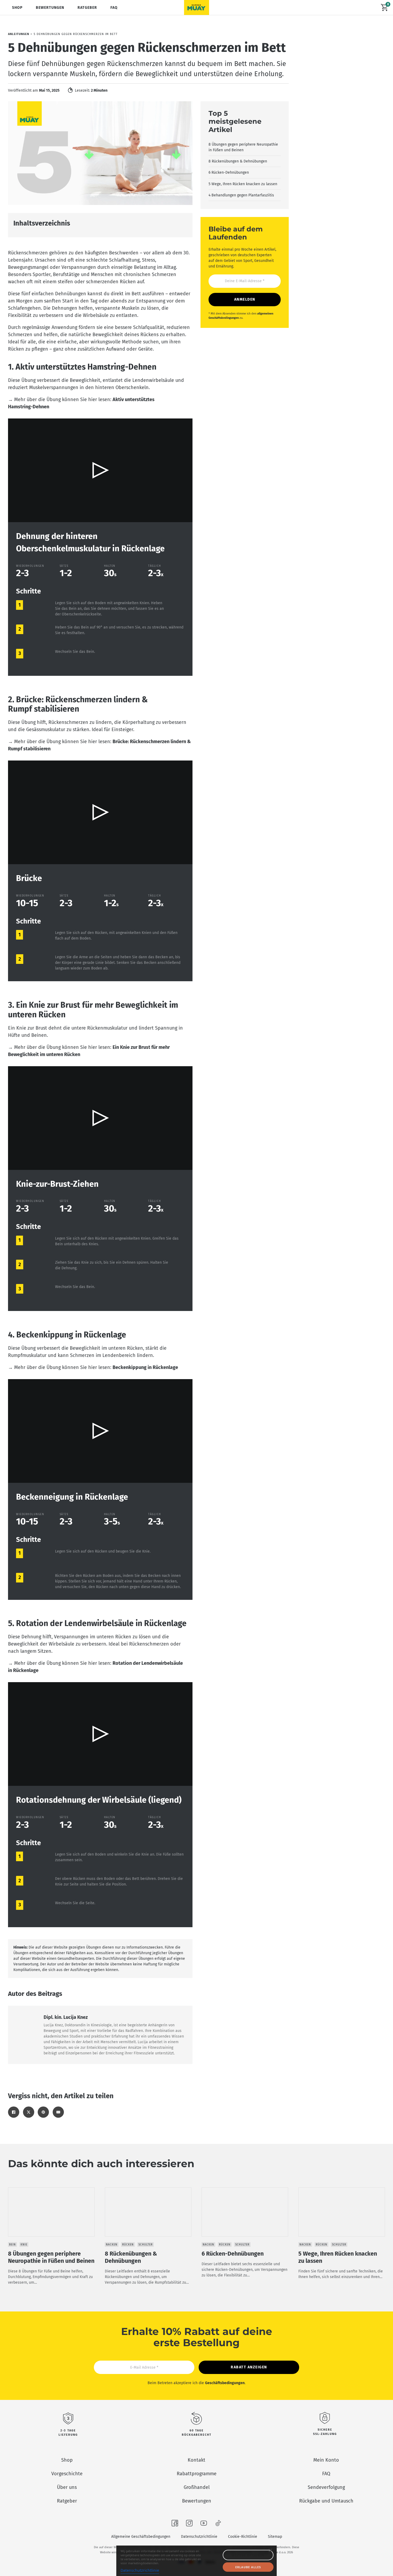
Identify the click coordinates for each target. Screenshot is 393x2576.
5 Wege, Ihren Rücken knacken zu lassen (243, 184)
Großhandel (197, 2487)
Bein (12, 2245)
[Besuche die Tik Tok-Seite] (218, 2524)
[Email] (58, 2112)
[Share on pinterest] (43, 2112)
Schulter (146, 2245)
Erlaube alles (248, 2567)
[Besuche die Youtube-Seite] (204, 2524)
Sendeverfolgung (326, 2487)
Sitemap (275, 2537)
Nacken (112, 2245)
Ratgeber (87, 8)
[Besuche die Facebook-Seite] (175, 2524)
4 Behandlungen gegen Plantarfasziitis (241, 195)
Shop (17, 8)
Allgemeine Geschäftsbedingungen (141, 2537)
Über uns (67, 2487)
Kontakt (196, 2460)
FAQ (114, 8)
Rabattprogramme (197, 2474)
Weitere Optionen (248, 2555)
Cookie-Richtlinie (243, 2537)
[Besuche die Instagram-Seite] (189, 2524)
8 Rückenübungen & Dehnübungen (238, 161)
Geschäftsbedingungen (225, 2383)
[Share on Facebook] (14, 2112)
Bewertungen (50, 8)
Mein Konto (326, 2460)
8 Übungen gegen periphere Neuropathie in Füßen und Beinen (243, 147)
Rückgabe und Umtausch (326, 2501)
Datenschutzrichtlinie (199, 2537)
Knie (24, 2245)
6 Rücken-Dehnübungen (229, 172)
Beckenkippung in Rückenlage (145, 1367)
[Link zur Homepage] (196, 7)
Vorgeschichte (67, 2474)
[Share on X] (29, 2112)
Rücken (128, 2245)
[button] (100, 470)
